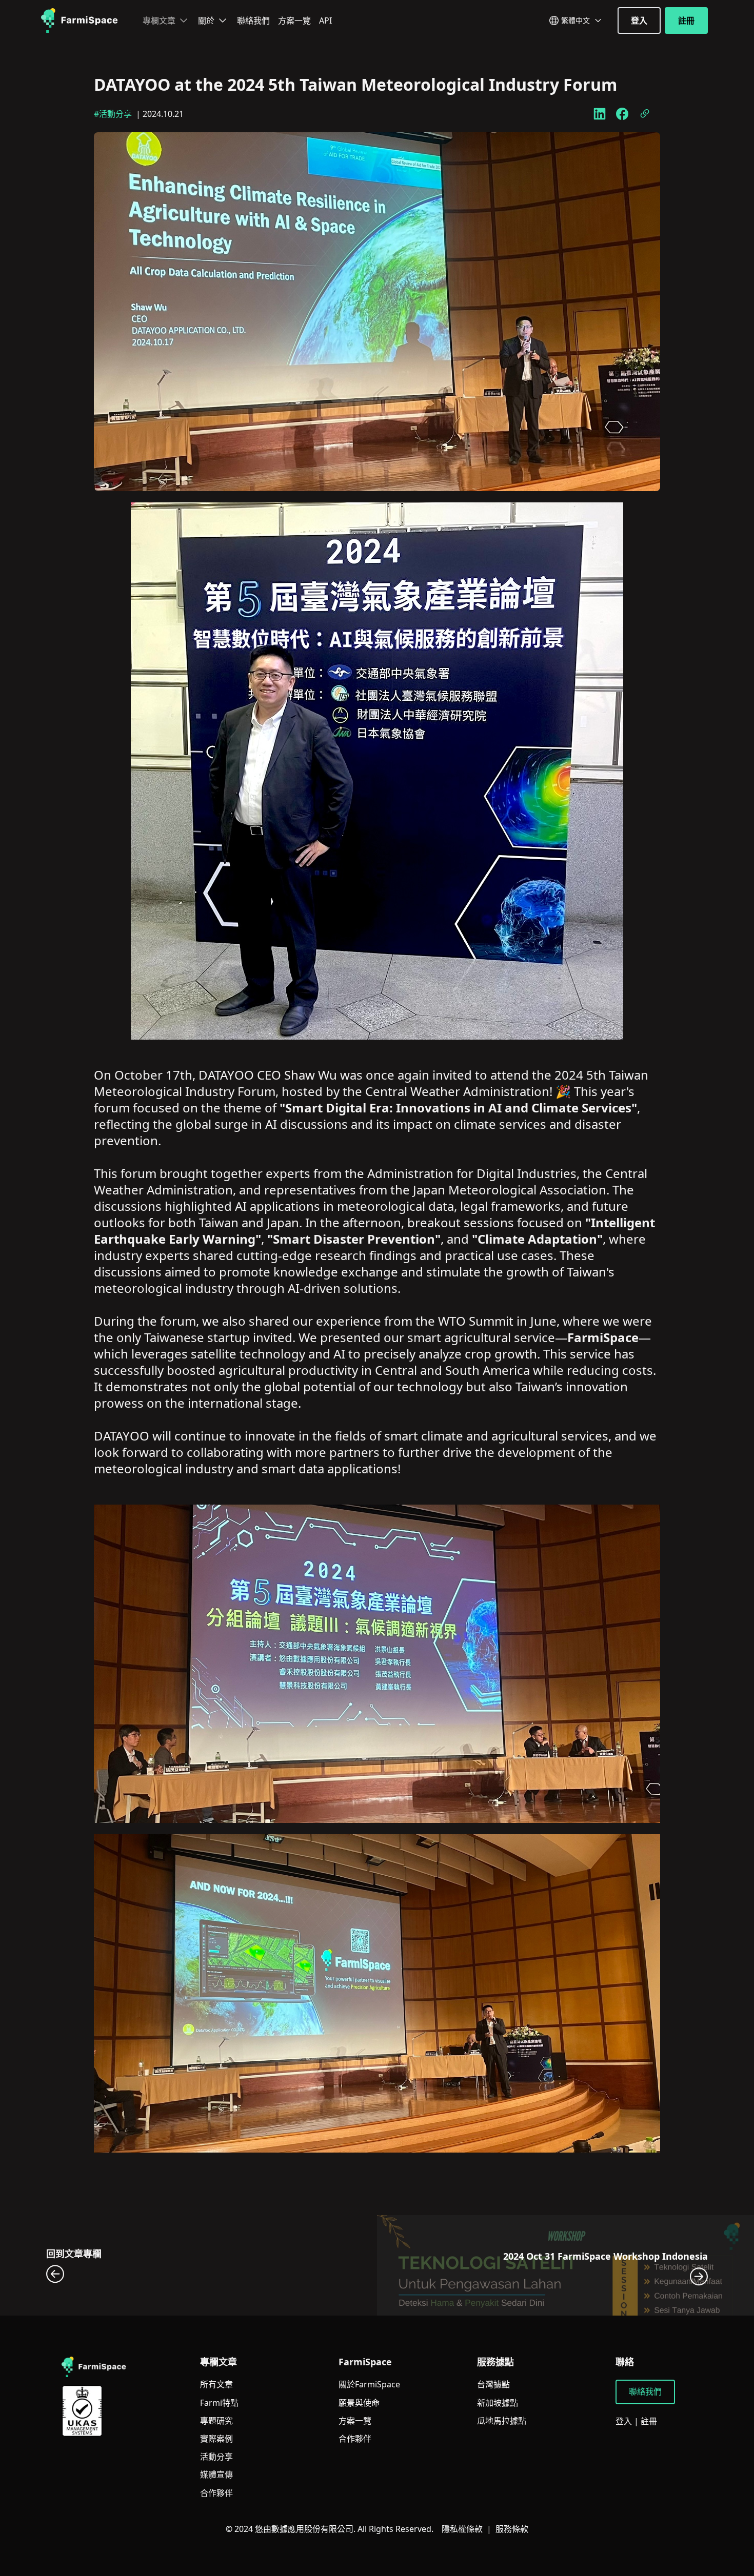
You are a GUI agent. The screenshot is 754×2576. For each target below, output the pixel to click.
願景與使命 (359, 2403)
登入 (639, 21)
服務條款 (512, 2529)
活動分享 (216, 2457)
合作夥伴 (216, 2493)
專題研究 (216, 2421)
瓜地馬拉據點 (502, 2421)
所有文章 (216, 2385)
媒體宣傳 (216, 2475)
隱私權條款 (462, 2529)
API (325, 21)
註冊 (686, 21)
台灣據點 (493, 2385)
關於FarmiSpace (369, 2385)
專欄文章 (159, 21)
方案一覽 (294, 21)
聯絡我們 (253, 21)
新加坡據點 (498, 2403)
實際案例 (216, 2439)
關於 (206, 21)
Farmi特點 (219, 2403)
